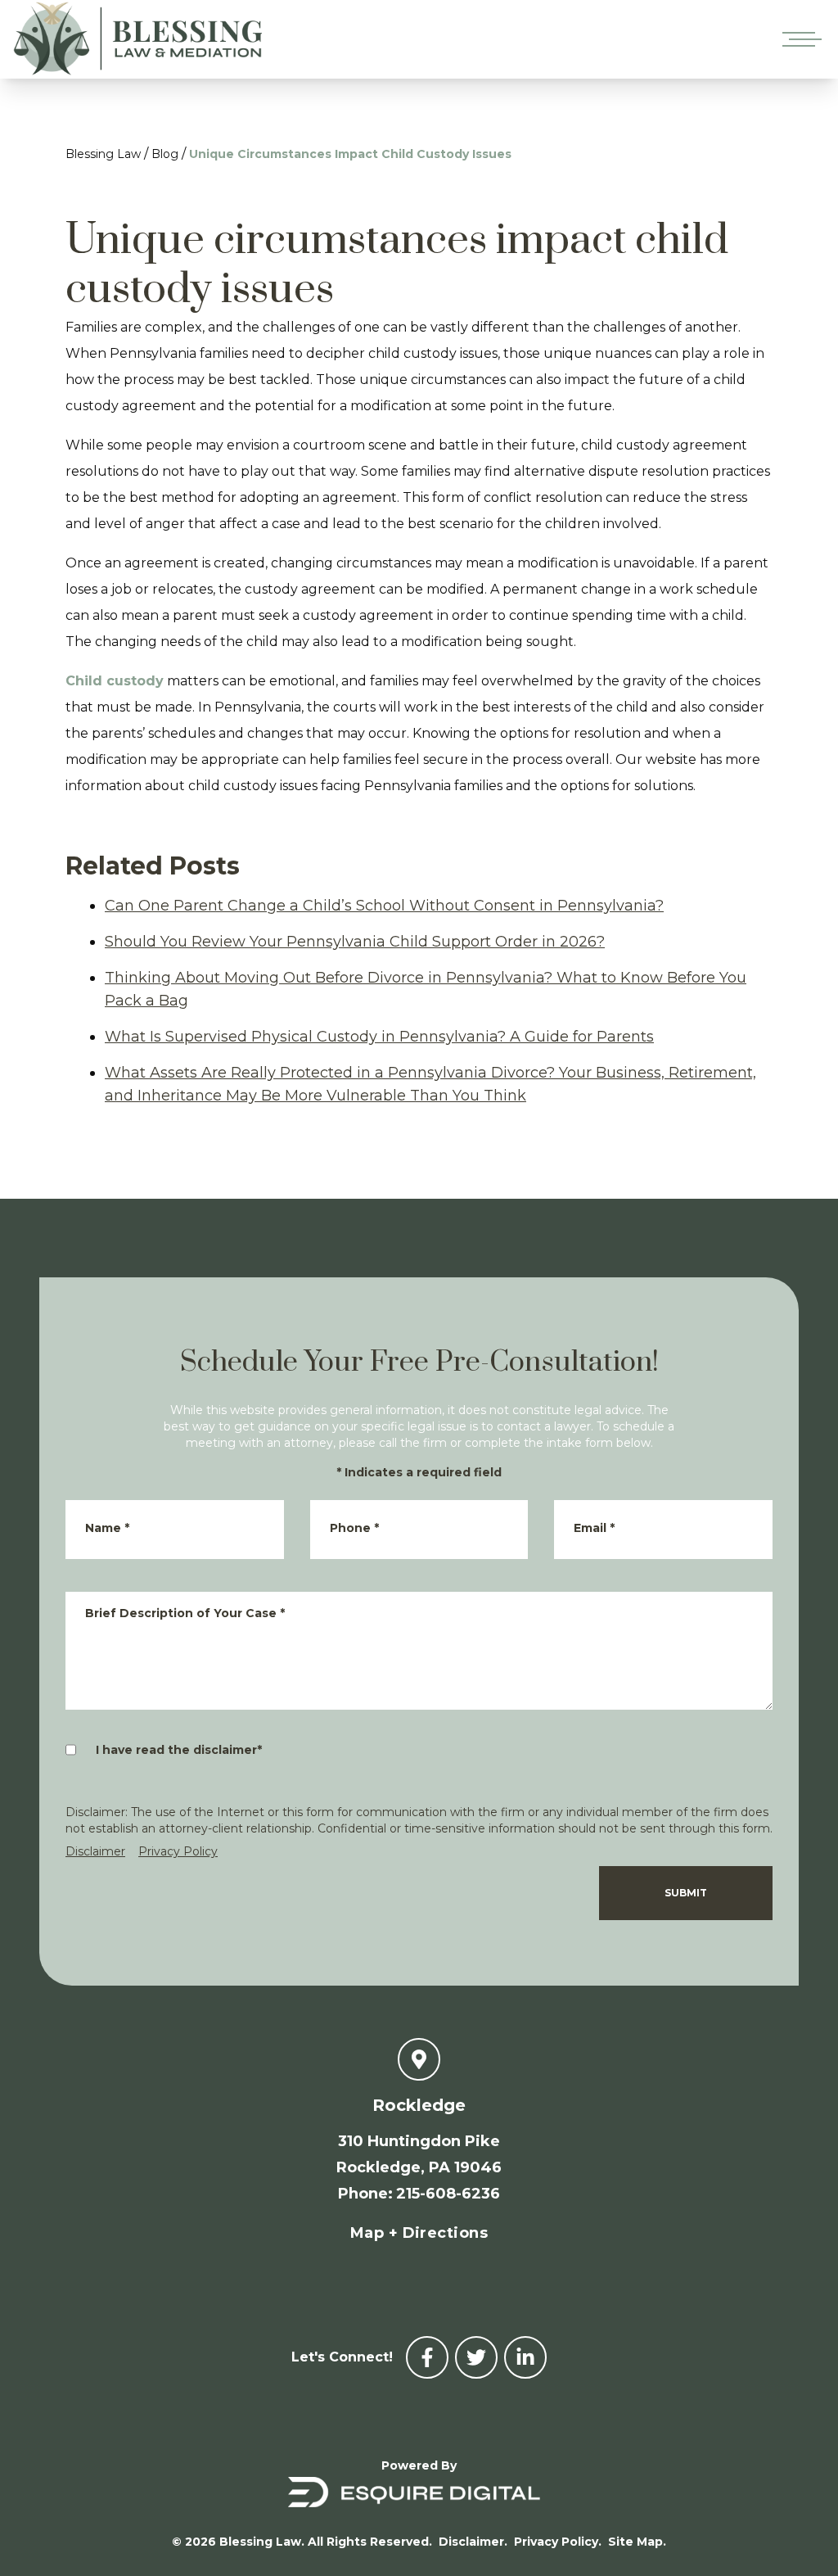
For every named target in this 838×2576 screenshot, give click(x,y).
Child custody (115, 681)
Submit (686, 1893)
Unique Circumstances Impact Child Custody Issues (350, 154)
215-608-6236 (448, 2194)
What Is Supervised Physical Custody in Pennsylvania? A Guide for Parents (379, 1037)
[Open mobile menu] (799, 39)
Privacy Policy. (558, 2542)
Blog (165, 154)
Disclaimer (95, 1851)
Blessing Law (103, 154)
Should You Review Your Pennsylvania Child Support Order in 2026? (355, 942)
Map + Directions (419, 2233)
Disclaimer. (473, 2542)
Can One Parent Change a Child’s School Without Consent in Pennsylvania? (384, 906)
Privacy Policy (178, 1851)
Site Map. (637, 2542)
